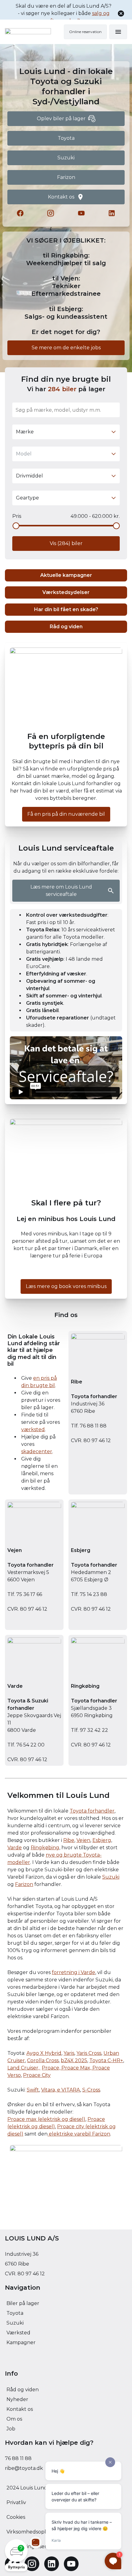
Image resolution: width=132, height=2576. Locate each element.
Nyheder (17, 2399)
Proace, (52, 2068)
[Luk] (121, 13)
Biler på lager (23, 2303)
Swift (33, 2090)
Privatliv (16, 2502)
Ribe (69, 1840)
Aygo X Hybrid (44, 2053)
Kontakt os (20, 2409)
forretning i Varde (74, 1972)
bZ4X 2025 (74, 2060)
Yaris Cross (89, 2053)
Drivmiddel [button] (29, 476)
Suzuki (111, 1877)
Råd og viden (23, 2390)
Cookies (16, 2517)
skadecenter (37, 1451)
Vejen (83, 1840)
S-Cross (91, 2090)
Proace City (37, 2075)
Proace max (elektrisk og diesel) (46, 2119)
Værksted (18, 2333)
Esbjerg (102, 1840)
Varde (15, 1848)
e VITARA (69, 2090)
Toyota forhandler (92, 1811)
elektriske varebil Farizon (79, 2134)
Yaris (69, 2053)
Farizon (24, 1884)
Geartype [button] (27, 498)
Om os (14, 2419)
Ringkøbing (45, 1848)
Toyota (15, 2313)
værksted (33, 1429)
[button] (16, 2555)
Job (11, 2429)
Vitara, (49, 2090)
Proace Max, (77, 2068)
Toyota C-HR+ (106, 2060)
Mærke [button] (25, 432)
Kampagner (21, 2342)
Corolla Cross (43, 2060)
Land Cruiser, (24, 2068)
